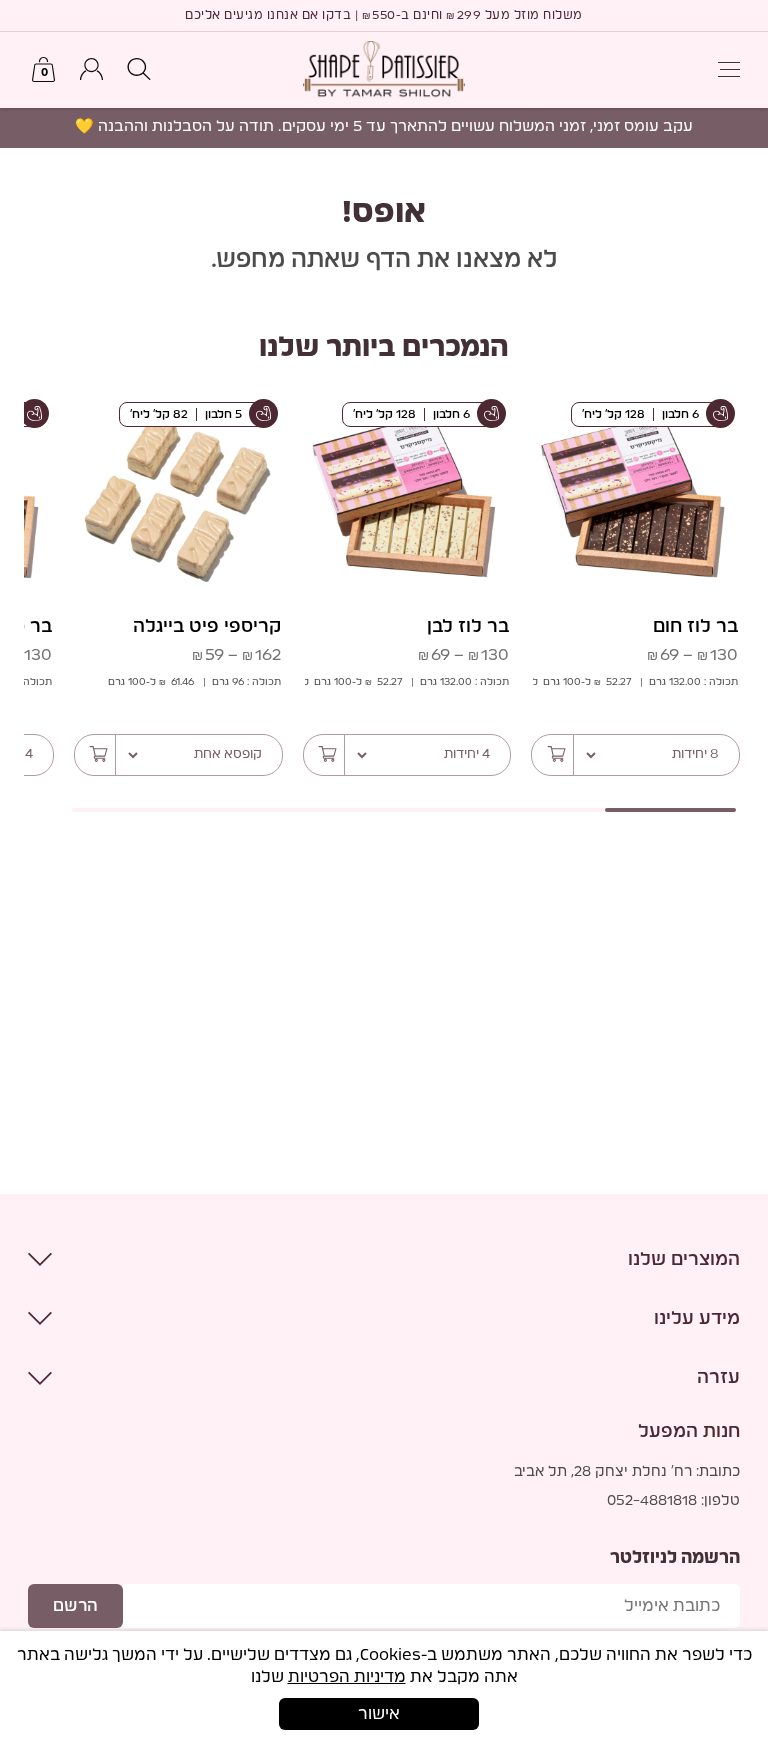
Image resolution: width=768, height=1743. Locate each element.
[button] (139, 69)
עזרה (718, 1378)
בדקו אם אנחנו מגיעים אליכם (268, 15)
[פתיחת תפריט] (729, 70)
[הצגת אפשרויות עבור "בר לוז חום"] (553, 755)
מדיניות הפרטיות (347, 1677)
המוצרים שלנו (684, 1260)
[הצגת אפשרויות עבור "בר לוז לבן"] (325, 755)
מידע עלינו (697, 1319)
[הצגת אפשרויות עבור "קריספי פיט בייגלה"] (96, 755)
